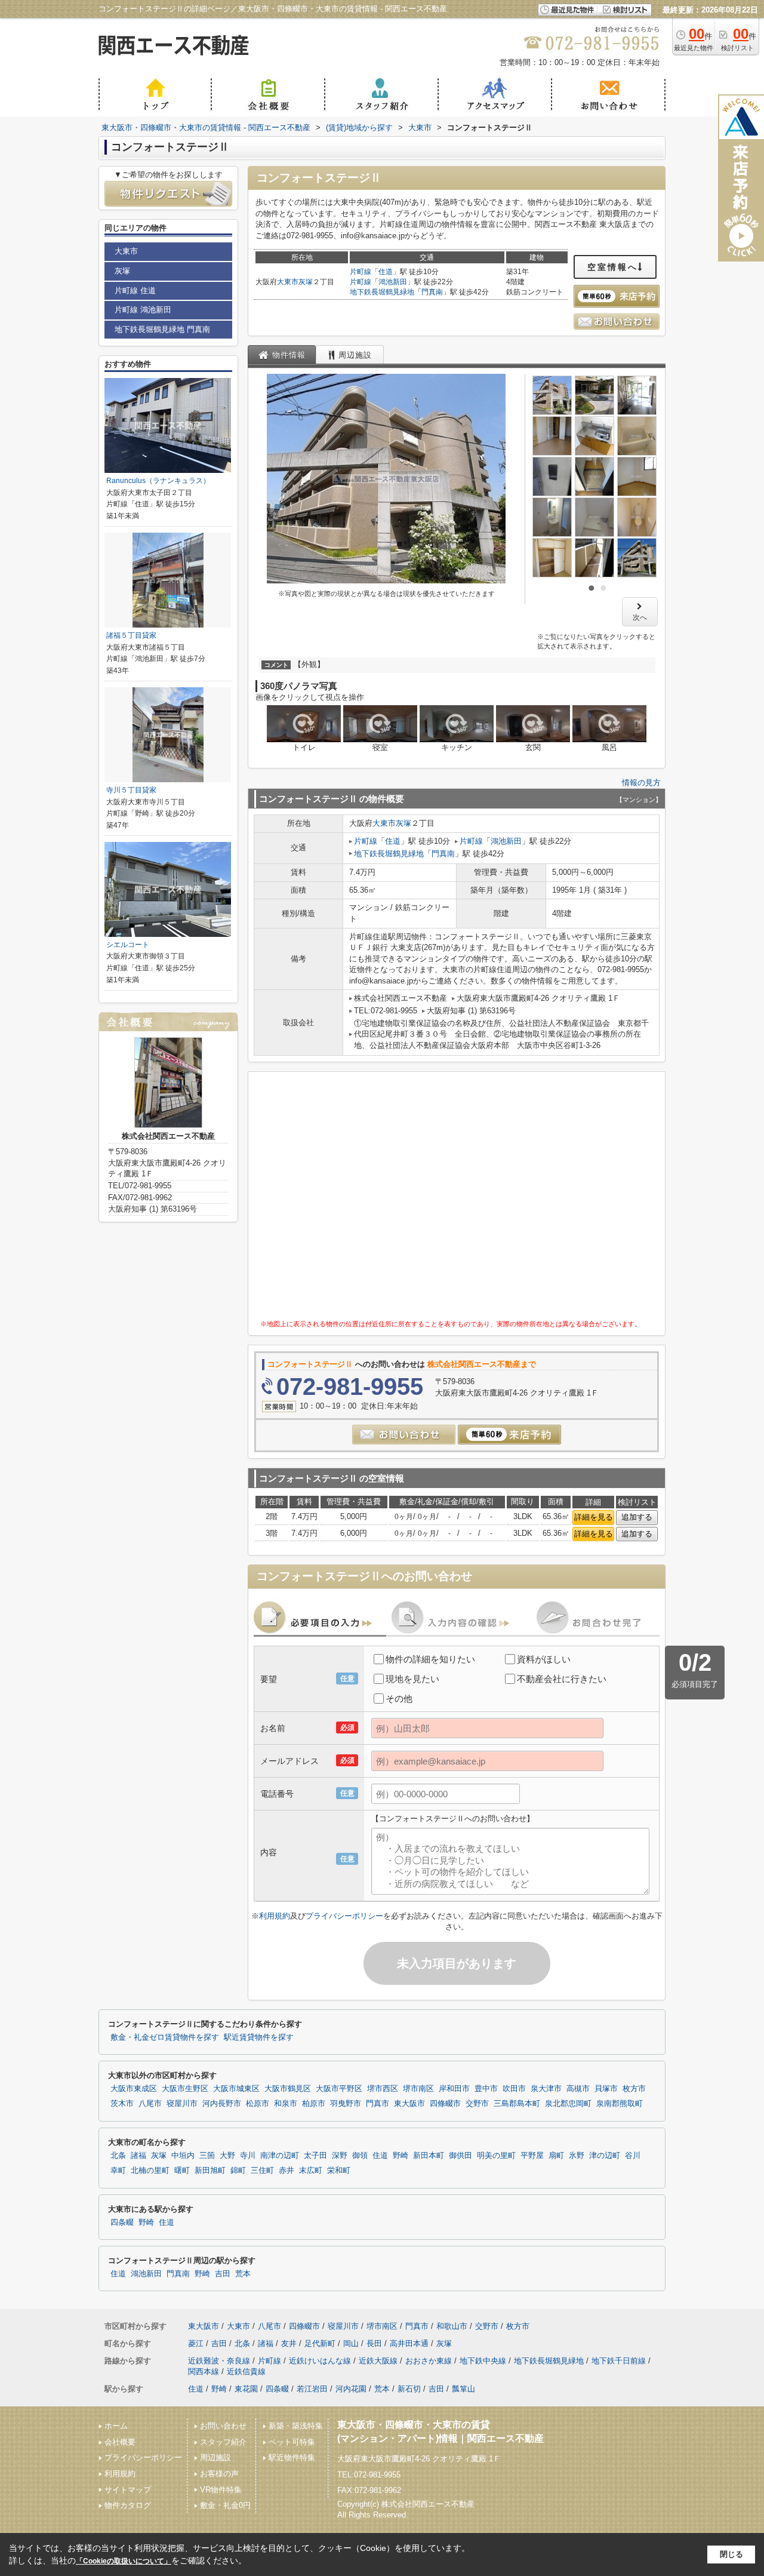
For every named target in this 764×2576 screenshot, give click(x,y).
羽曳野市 (346, 2104)
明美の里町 (496, 2156)
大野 (227, 2156)
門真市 (378, 2104)
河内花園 (351, 2389)
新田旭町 (210, 2171)
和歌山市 (452, 2326)
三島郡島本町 (517, 2104)
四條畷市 (445, 2104)
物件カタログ (128, 2505)
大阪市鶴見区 (288, 2089)
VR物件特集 (221, 2490)
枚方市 (634, 2089)
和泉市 (286, 2104)
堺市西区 (383, 2089)
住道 (386, 272)
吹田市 (514, 2089)
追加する (637, 1517)
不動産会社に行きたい (562, 1679)
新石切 (409, 2389)
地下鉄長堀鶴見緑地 (382, 292)
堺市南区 (418, 2089)
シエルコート (128, 945)
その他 (399, 1699)
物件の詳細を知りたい (430, 1659)
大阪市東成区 (134, 2089)
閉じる (731, 2554)
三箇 (207, 2156)
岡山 (351, 2343)
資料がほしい (544, 1659)
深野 (340, 2156)
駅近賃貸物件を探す (259, 2037)
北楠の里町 (150, 2171)
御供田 (460, 2156)
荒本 (243, 2274)
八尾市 (150, 2104)
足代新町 (320, 2343)
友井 (289, 2343)
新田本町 (429, 2156)
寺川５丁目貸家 (131, 790)
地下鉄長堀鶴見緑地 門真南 (162, 329)
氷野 (577, 2156)
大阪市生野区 (185, 2089)
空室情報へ (613, 267)
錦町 (238, 2171)
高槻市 (578, 2089)
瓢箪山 (463, 2389)
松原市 (258, 2104)
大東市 (288, 282)
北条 (118, 2156)
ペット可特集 (292, 2442)
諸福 (138, 2156)
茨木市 (122, 2104)
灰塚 (306, 282)
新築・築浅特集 (296, 2426)
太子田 (315, 2156)
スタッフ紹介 (223, 2442)
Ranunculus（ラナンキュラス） (158, 481)
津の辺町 (605, 2156)
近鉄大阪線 (378, 2361)
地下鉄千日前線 (619, 2361)
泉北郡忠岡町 (568, 2104)
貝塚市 (606, 2089)
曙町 (182, 2171)
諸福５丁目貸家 (131, 635)
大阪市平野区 (339, 2089)
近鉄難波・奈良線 (219, 2361)
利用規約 (275, 1916)
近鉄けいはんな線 (320, 2361)
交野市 (477, 2104)
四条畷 (122, 2223)
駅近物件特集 (292, 2457)
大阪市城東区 (236, 2089)
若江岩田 (312, 2389)
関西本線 (204, 2371)
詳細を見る (594, 1517)
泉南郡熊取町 (620, 2104)
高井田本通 (409, 2343)
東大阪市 (409, 2104)
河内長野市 (222, 2104)
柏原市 (314, 2104)
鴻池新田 (393, 282)
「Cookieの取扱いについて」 (124, 2561)
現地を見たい (412, 1679)
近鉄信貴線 (246, 2371)
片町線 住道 (135, 291)
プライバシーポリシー (344, 1916)
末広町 (311, 2171)
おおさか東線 (429, 2361)
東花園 (246, 2389)
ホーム (116, 2426)
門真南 (432, 292)
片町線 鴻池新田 (143, 310)
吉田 (223, 2274)
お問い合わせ (223, 2426)
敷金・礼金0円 (225, 2505)
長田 (374, 2343)
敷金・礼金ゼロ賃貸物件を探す (165, 2037)
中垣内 (183, 2156)
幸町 (118, 2171)
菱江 (196, 2343)
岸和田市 (454, 2089)
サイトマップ (128, 2490)
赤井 (286, 2171)
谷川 (633, 2156)
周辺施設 (215, 2457)
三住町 (262, 2171)
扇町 (556, 2156)
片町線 (361, 272)
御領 (360, 2156)
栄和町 (339, 2171)
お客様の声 (219, 2474)
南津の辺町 (280, 2156)
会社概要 (120, 2442)
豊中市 (486, 2089)
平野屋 (532, 2156)
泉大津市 (546, 2089)
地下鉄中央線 (483, 2361)
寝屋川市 (182, 2104)
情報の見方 (641, 783)
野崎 (401, 2156)
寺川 (248, 2156)
